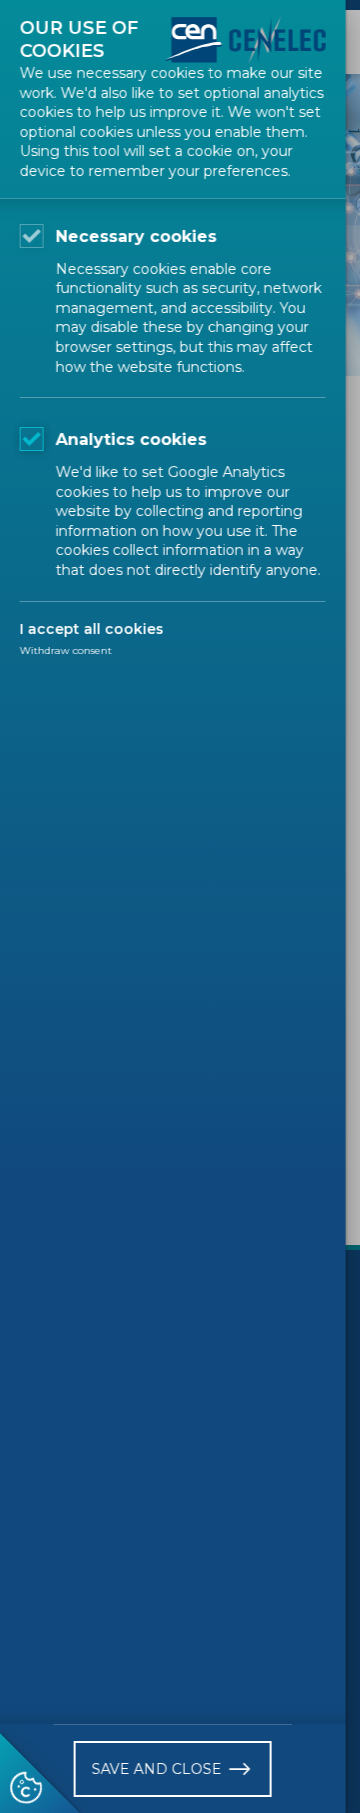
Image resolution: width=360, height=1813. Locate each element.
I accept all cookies (92, 629)
